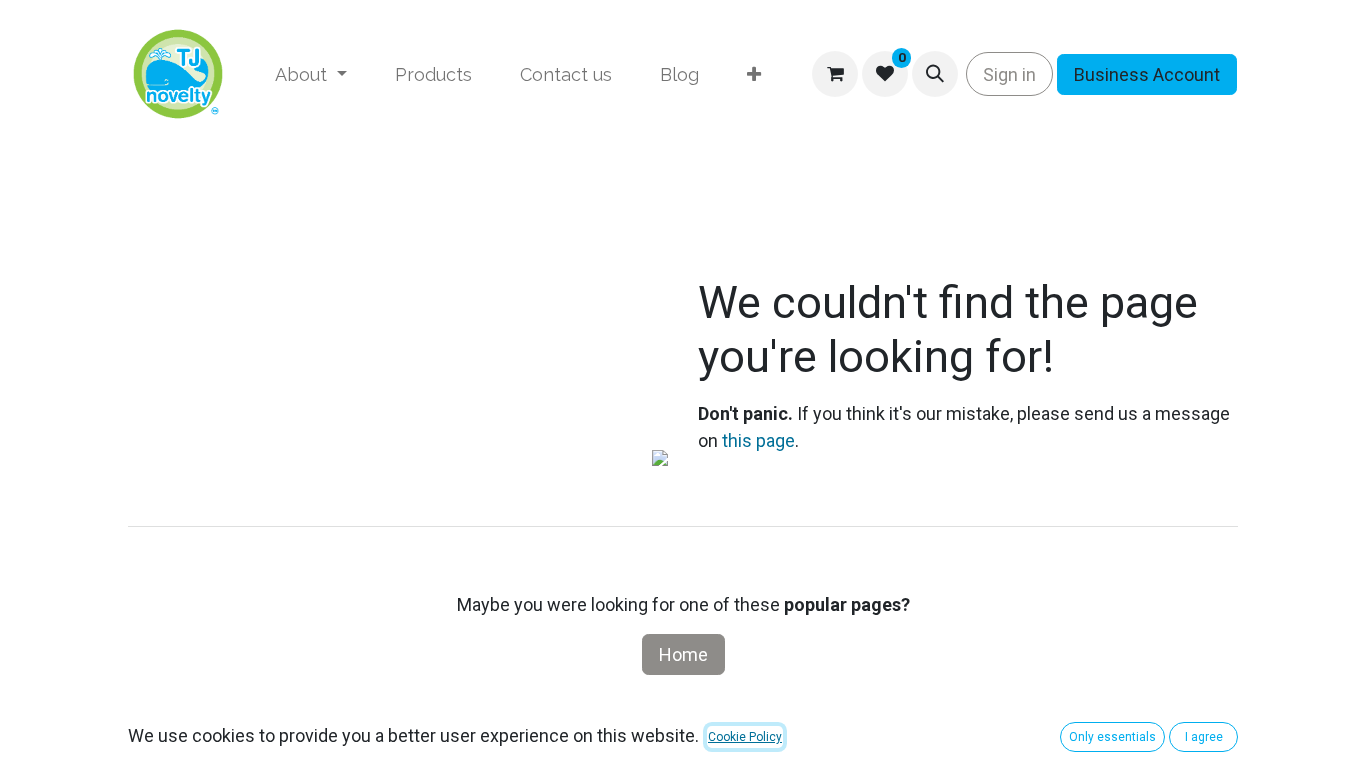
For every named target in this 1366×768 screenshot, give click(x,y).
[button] (935, 74)
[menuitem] (311, 74)
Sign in (1009, 74)
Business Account (1147, 74)
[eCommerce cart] (835, 74)
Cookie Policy (745, 737)
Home (683, 654)
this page (758, 440)
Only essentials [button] (1112, 737)
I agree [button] (1204, 737)
